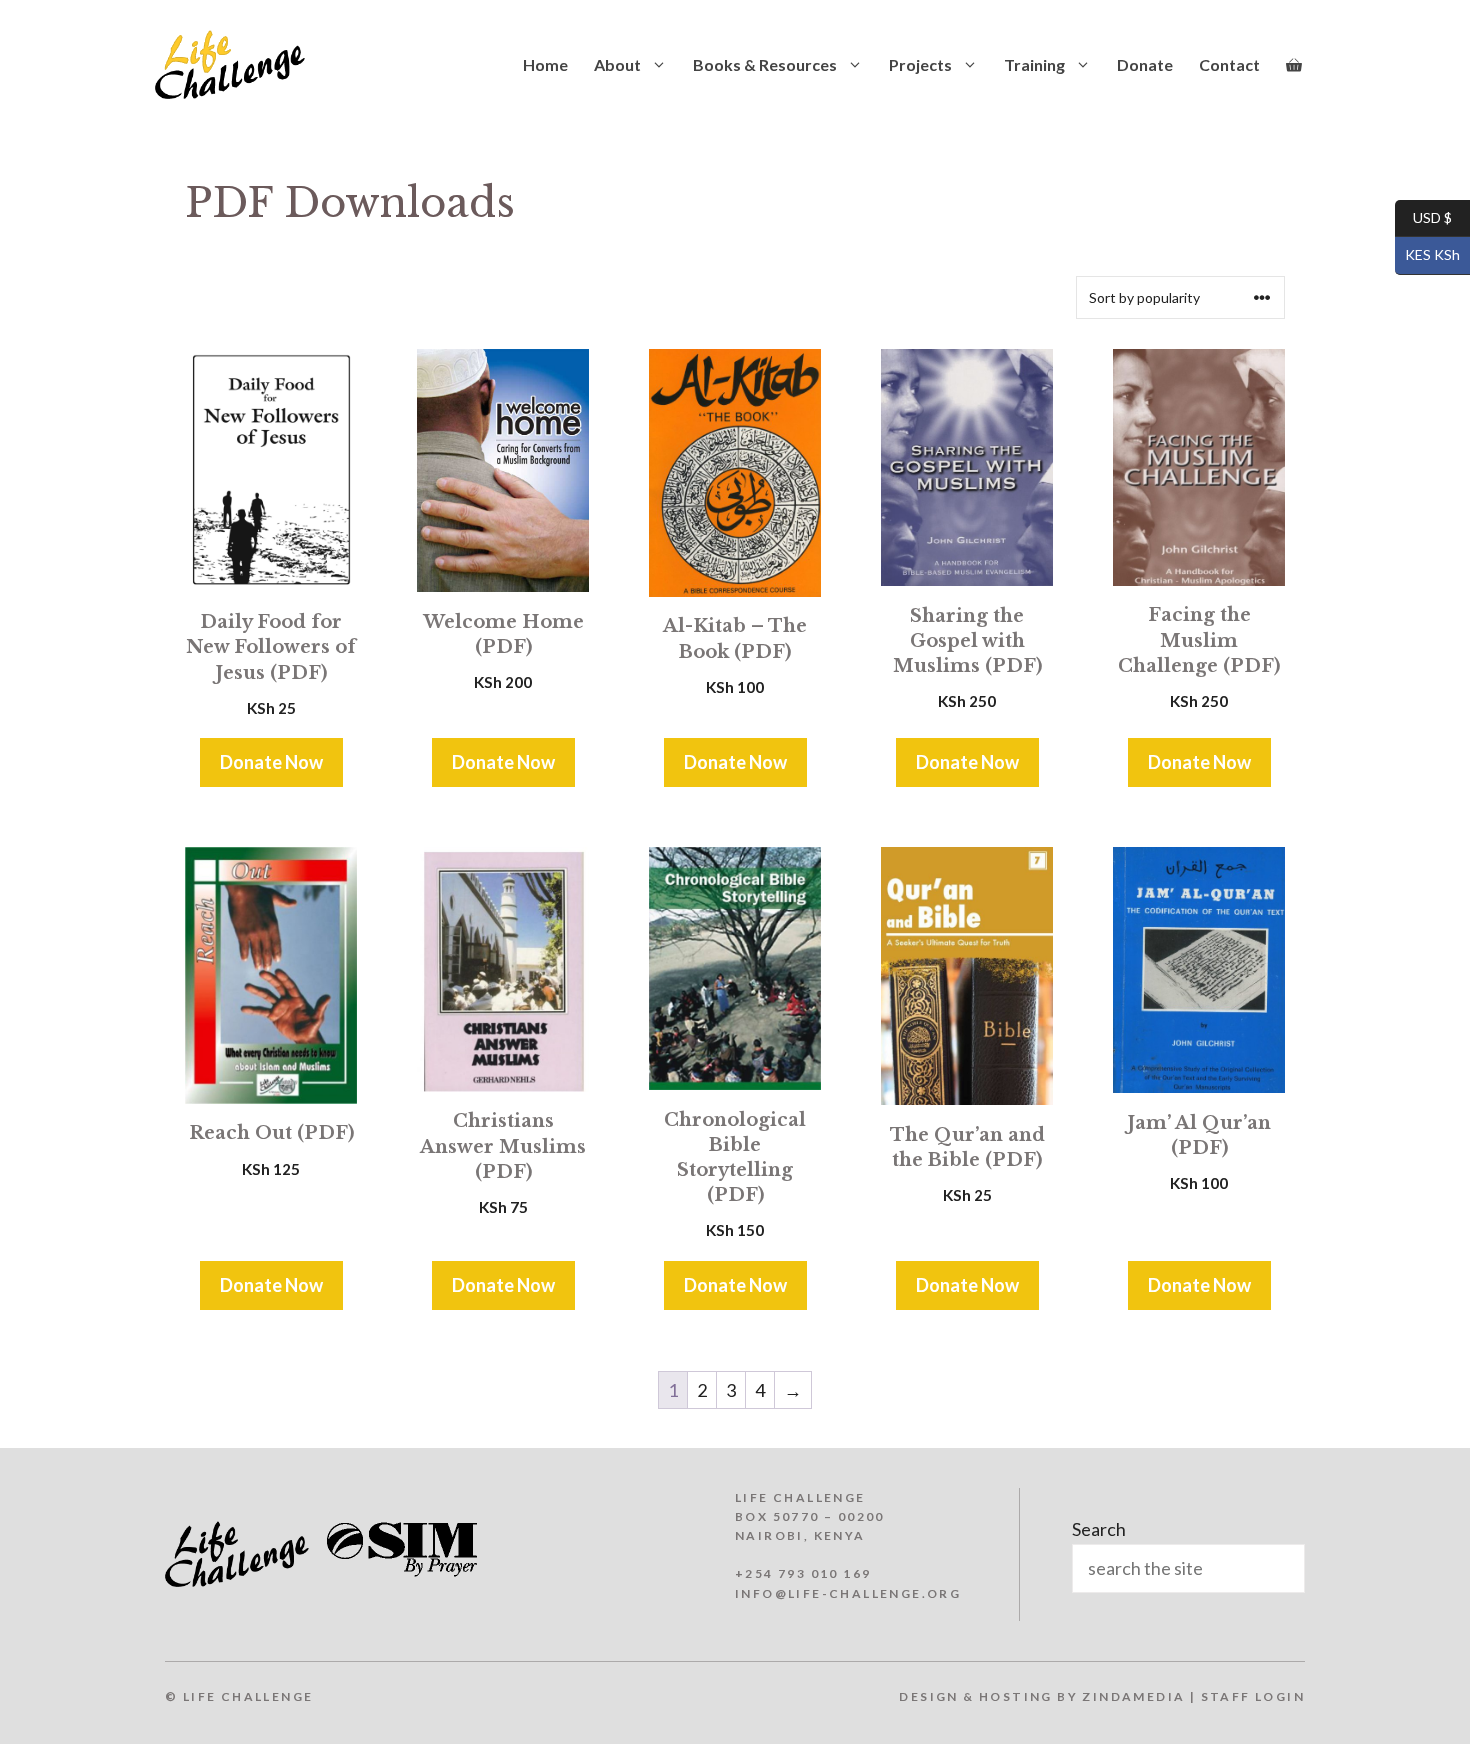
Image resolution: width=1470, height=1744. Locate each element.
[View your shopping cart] (1294, 65)
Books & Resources (765, 64)
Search (1099, 1529)
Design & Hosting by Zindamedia (1042, 1696)
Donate (1145, 64)
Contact (1229, 64)
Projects (920, 64)
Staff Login (1253, 1696)
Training (1034, 64)
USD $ (1423, 216)
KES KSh (1427, 254)
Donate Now (271, 762)
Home (545, 64)
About (617, 64)
